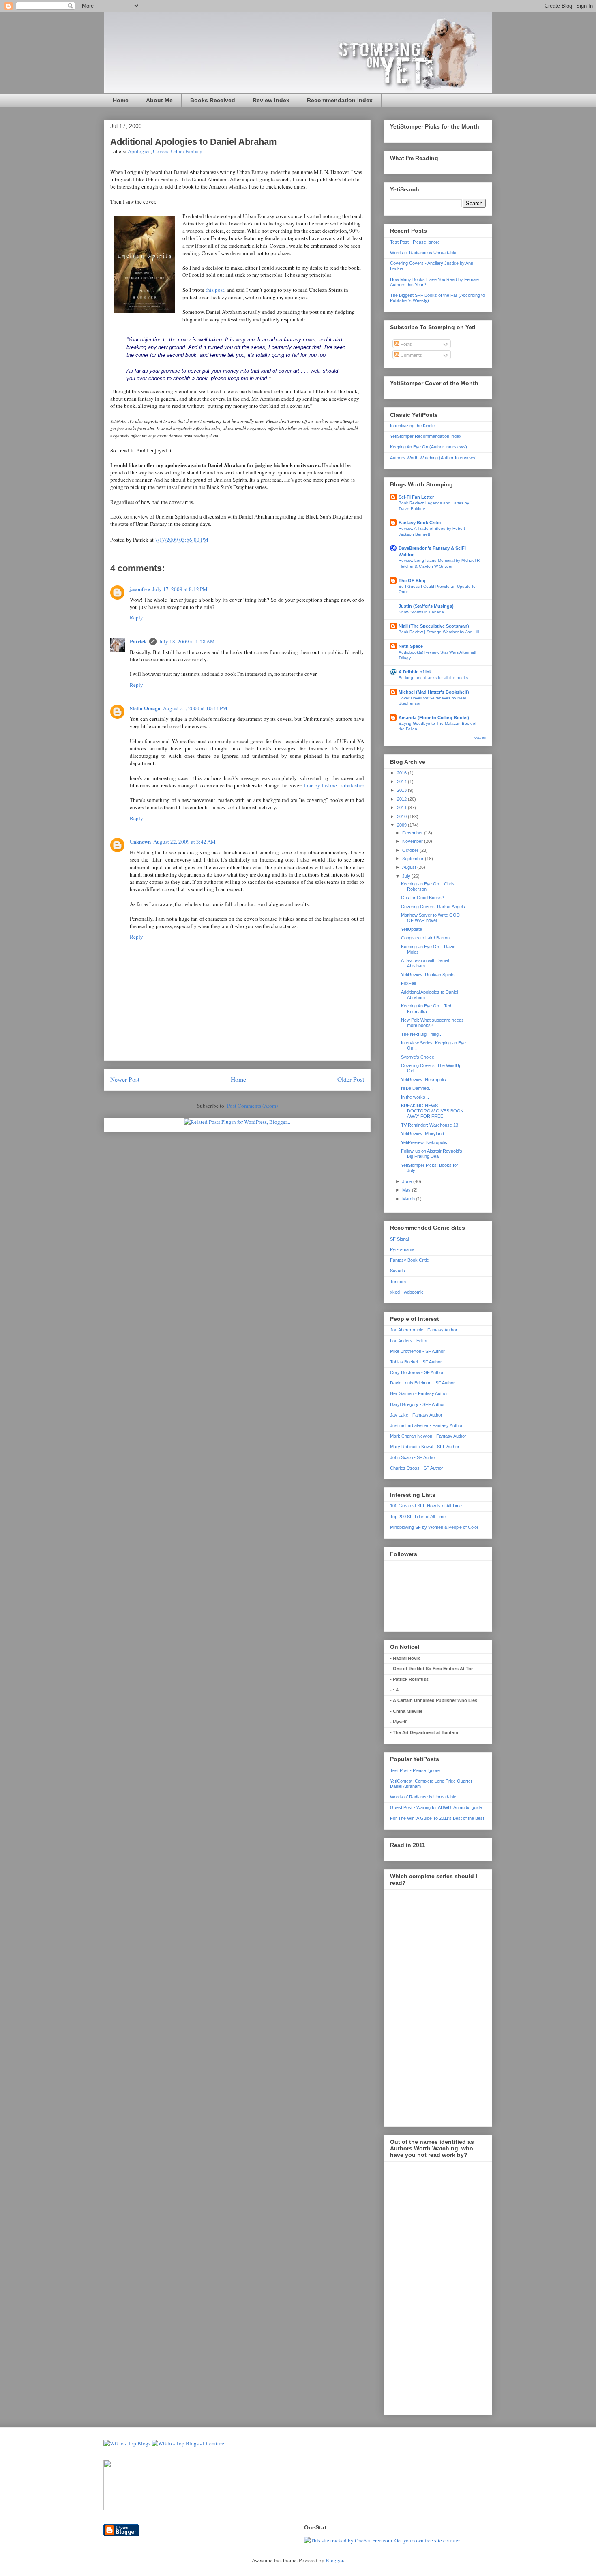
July (407, 876)
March (409, 1199)
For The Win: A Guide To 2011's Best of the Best (437, 1818)
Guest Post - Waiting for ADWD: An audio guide (436, 1807)
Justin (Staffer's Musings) (426, 606)
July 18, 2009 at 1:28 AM (187, 641)
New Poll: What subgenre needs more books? (432, 1023)
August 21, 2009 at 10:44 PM (195, 708)
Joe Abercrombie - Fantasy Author (424, 1330)
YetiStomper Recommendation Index (426, 436)
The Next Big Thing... (422, 1034)
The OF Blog (412, 581)
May (407, 1190)
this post (215, 290)
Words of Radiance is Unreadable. (424, 253)
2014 (402, 782)
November (413, 841)
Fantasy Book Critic (420, 523)
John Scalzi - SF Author (413, 1457)
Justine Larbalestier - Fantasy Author (426, 1425)
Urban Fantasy (187, 151)
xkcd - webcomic (407, 1292)
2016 (402, 773)
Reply (136, 617)
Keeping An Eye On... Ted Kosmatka (426, 1008)
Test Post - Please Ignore (415, 242)
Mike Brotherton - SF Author (417, 1351)
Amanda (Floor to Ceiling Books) (434, 718)
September (414, 859)
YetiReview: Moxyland (422, 1134)
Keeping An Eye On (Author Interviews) (429, 447)
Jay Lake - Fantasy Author (416, 1415)
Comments (411, 355)
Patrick (138, 641)
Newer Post (125, 1079)
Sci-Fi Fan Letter (416, 497)
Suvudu (398, 1271)
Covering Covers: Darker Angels (433, 907)
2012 (402, 799)
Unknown (140, 841)
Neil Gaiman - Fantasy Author (419, 1393)
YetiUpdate (412, 929)
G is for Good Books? (422, 898)
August (410, 867)
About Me (159, 100)
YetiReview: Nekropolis (423, 1080)
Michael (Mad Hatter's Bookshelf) (434, 692)
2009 (402, 825)
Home (121, 100)
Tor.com (398, 1282)
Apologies (139, 151)
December (413, 833)
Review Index (271, 100)
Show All (480, 738)
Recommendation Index (340, 100)
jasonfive (140, 589)
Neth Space (411, 646)
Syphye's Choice (418, 1057)
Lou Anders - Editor (409, 1341)
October (411, 850)
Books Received (213, 100)
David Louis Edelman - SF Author (422, 1383)
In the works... (415, 1097)
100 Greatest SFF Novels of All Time (426, 1506)
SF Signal (399, 1239)
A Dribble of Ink (415, 672)
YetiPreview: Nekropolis (424, 1142)
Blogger (334, 2560)
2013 (402, 790)
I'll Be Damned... (417, 1088)
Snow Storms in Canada (421, 612)
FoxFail (408, 983)
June (408, 1181)
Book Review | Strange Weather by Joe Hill (439, 632)
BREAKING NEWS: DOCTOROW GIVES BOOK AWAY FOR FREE (432, 1111)
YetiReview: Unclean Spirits (428, 975)
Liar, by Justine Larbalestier (334, 785)
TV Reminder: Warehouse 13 (430, 1125)
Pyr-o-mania (402, 1249)
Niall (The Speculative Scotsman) (434, 626)
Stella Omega (145, 708)
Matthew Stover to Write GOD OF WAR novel (430, 918)
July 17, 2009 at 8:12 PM (180, 589)
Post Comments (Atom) (252, 1106)
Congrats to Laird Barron (425, 938)
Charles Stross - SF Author (417, 1468)
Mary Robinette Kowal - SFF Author (425, 1447)
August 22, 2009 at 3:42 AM (184, 842)
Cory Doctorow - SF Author (417, 1372)
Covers (161, 151)
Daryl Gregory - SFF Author (417, 1404)
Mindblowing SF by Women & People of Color (434, 1527)
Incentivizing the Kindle (412, 426)
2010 (402, 817)
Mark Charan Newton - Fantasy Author (428, 1436)
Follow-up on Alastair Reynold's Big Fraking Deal (432, 1154)
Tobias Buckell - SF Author (416, 1362)
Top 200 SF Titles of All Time (418, 1517)
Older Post (351, 1079)
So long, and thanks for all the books (433, 678)
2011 (402, 808)
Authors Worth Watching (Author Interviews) (433, 458)
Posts (406, 344)
